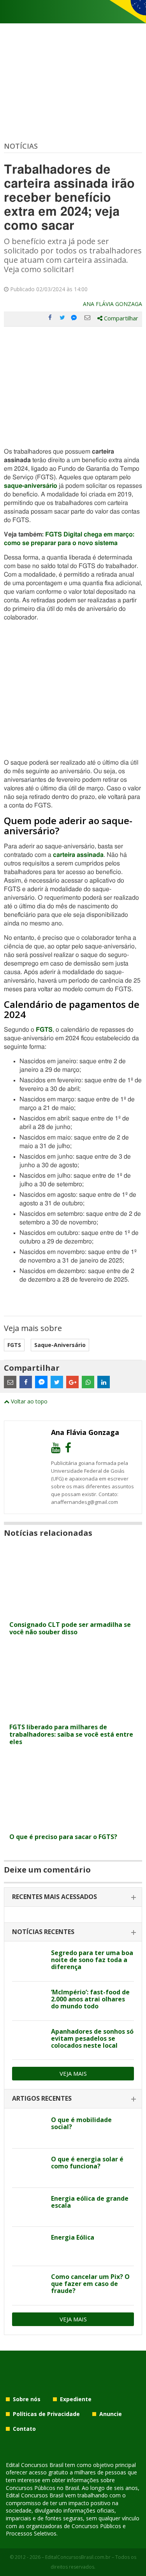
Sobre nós (27, 2399)
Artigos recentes (42, 2098)
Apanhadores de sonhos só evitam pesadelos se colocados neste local (92, 2038)
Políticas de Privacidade (46, 2414)
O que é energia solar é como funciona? (87, 2163)
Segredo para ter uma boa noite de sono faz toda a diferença (92, 1960)
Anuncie (111, 2414)
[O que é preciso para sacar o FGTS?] (73, 1824)
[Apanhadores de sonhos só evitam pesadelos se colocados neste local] (29, 2040)
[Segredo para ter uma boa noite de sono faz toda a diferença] (29, 1962)
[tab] (73, 1897)
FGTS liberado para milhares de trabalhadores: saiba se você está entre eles (71, 1734)
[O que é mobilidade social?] (29, 2129)
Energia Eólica (73, 2237)
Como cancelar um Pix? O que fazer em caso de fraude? (90, 2284)
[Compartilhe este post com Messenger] (75, 318)
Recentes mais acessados (55, 1897)
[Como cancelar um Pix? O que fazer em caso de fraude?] (29, 2286)
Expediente (76, 2399)
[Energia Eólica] (29, 2246)
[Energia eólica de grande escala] (29, 2207)
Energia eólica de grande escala (90, 2202)
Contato (24, 2429)
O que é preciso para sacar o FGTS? (63, 1837)
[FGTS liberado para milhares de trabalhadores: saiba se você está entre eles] (73, 1715)
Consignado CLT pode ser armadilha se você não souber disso (70, 1628)
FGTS (44, 1030)
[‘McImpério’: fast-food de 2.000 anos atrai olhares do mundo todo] (29, 2001)
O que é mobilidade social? (81, 2123)
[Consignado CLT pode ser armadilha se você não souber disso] (73, 1612)
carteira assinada (78, 855)
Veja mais (73, 2073)
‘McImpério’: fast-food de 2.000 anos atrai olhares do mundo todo (90, 1999)
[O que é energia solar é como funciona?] (29, 2168)
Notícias (21, 146)
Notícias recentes (43, 1932)
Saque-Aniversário (60, 1345)
